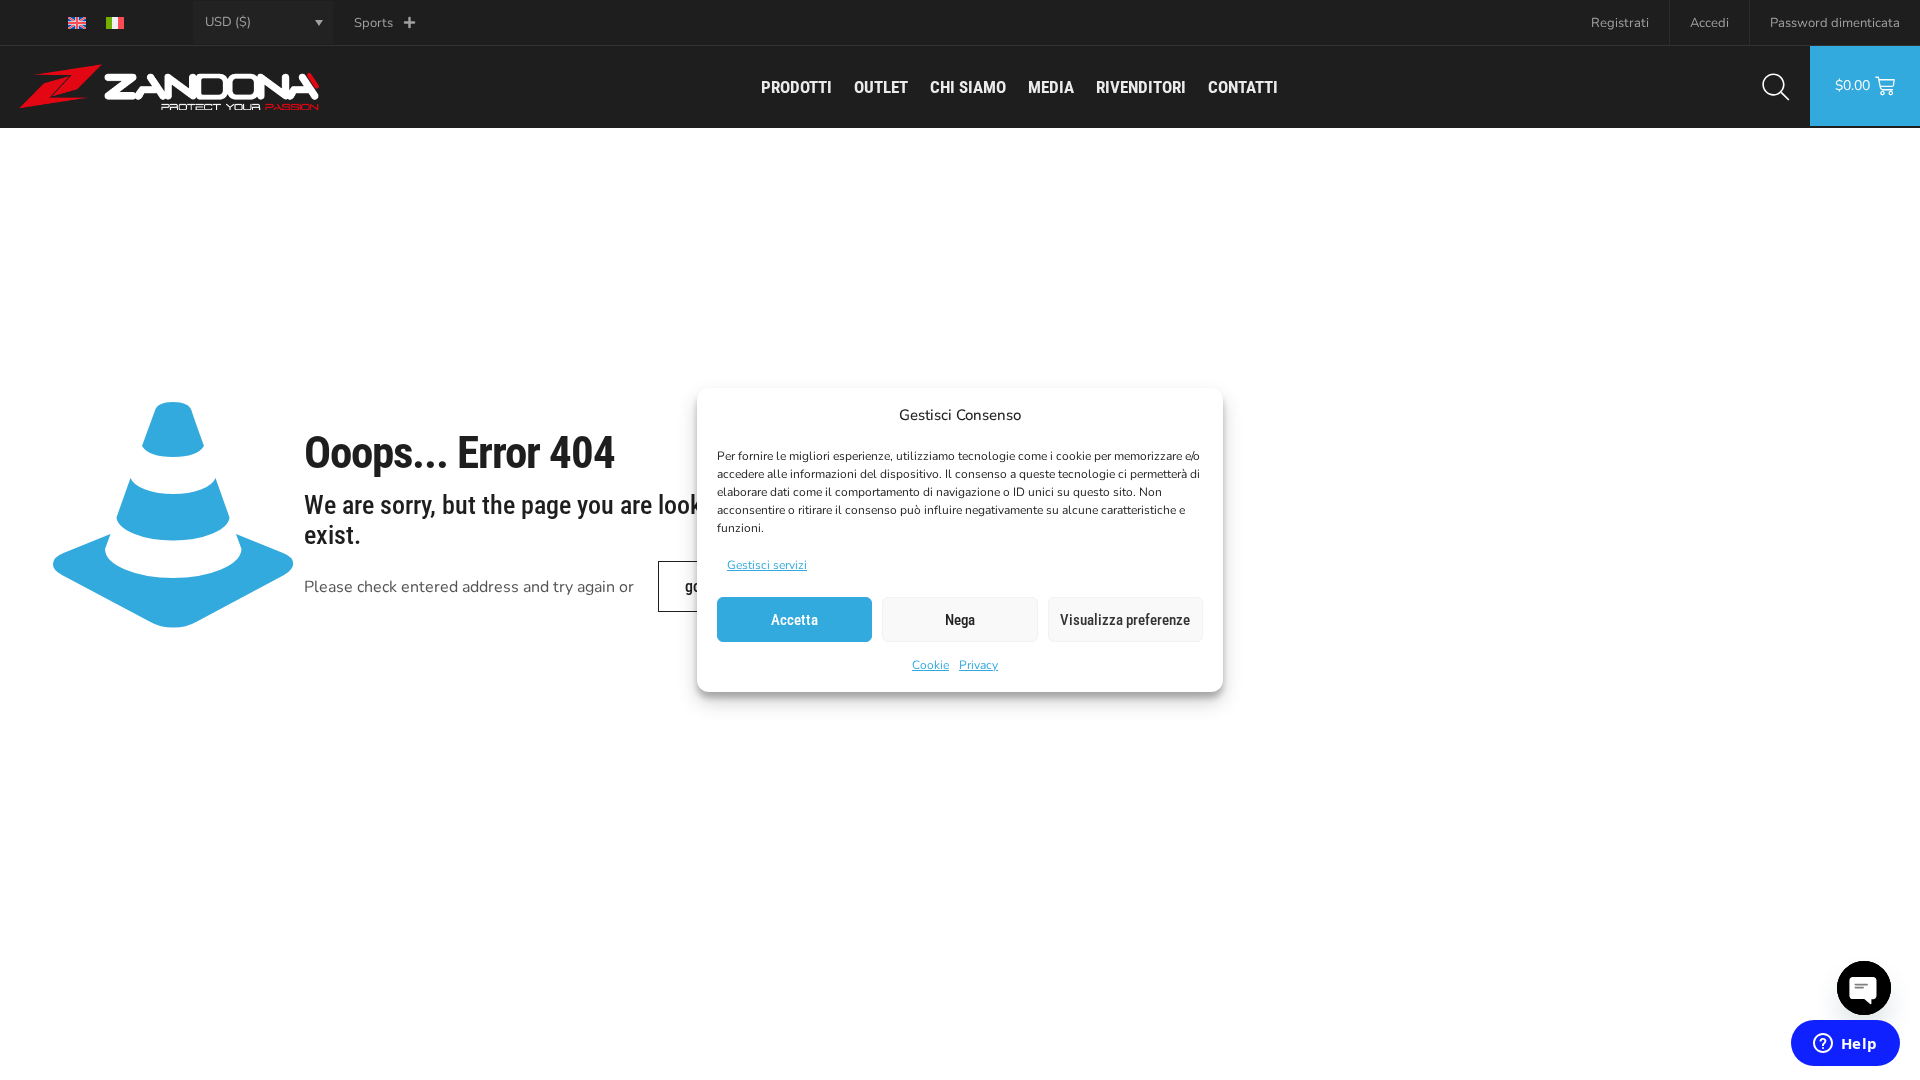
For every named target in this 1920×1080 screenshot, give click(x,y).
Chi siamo (968, 87)
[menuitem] (77, 22)
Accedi (1709, 23)
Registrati (1620, 23)
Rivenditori (1141, 87)
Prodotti (796, 87)
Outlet (881, 87)
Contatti (1243, 87)
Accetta (794, 620)
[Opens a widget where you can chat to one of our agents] (1845, 1045)
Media (1051, 87)
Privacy (978, 665)
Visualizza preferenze (1125, 620)
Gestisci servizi (767, 565)
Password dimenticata (1835, 23)
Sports (373, 23)
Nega (960, 620)
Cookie (930, 665)
